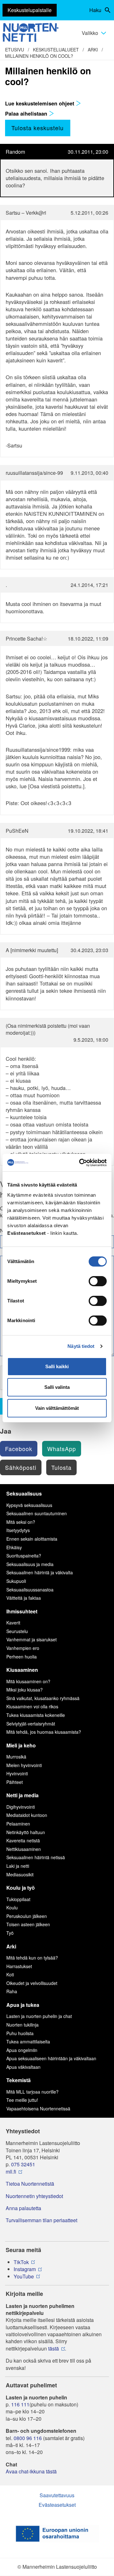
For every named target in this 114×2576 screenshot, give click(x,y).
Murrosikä (16, 1757)
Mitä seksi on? (21, 1522)
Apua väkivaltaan (23, 2067)
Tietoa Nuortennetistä (30, 2184)
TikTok (21, 2262)
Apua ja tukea (23, 2005)
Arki (93, 50)
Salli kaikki (57, 1366)
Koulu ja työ (21, 1888)
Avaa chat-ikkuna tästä (31, 2472)
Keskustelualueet (56, 50)
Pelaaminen (18, 1824)
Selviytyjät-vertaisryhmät (31, 1724)
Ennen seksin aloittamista (32, 1539)
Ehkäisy (14, 1547)
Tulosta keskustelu (38, 128)
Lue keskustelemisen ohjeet (40, 103)
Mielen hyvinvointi (24, 1765)
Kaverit (13, 1623)
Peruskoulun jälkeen (27, 1916)
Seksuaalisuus (24, 1493)
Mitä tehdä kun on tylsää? (32, 1958)
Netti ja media (22, 1795)
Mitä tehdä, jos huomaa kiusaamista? (44, 1732)
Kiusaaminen (22, 1670)
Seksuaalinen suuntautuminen (37, 1513)
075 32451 (23, 2164)
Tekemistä (19, 2080)
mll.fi (11, 2172)
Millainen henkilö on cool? (39, 56)
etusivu (15, 50)
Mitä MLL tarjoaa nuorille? (32, 2092)
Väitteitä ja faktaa (24, 1598)
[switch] (98, 1281)
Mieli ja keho (21, 1745)
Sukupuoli (16, 1581)
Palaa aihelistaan (27, 113)
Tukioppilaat (18, 1899)
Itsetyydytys (18, 1530)
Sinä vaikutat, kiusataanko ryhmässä (43, 1698)
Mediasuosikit (20, 1874)
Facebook (19, 1449)
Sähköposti (21, 1467)
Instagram (25, 2269)
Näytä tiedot (81, 1346)
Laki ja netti (18, 1866)
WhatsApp (62, 1449)
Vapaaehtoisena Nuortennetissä (38, 2109)
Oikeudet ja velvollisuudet (32, 1983)
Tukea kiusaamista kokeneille (36, 1715)
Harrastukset (19, 1966)
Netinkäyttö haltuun (26, 1832)
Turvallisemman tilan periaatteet (41, 2220)
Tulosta (61, 1467)
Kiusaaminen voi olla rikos (32, 1706)
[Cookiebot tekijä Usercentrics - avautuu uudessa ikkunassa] (80, 1163)
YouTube (24, 2277)
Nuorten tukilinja (22, 2025)
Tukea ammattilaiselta (28, 2041)
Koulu (12, 1907)
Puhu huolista (20, 2033)
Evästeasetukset (57, 2505)
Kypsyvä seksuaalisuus (29, 1505)
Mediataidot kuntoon (27, 1815)
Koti (10, 1974)
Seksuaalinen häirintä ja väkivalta (40, 1572)
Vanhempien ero (23, 1648)
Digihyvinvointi (21, 1807)
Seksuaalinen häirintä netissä (36, 1857)
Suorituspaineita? (24, 1556)
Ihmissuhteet (22, 1611)
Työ (10, 1933)
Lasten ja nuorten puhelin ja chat (39, 2016)
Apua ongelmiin (22, 2050)
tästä (54, 2349)
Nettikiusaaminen (24, 1849)
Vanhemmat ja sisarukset (32, 1639)
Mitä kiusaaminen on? (28, 1681)
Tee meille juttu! (22, 2100)
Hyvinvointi (17, 1773)
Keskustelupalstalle (30, 10)
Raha (12, 1991)
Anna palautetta (23, 2208)
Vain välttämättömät (57, 1408)
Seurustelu (17, 1631)
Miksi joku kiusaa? (25, 1690)
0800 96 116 (28, 2438)
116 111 (20, 2404)
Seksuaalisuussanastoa (30, 1590)
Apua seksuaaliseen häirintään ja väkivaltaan (51, 2058)
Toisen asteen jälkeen (28, 1924)
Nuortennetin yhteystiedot (34, 2196)
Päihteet (15, 1782)
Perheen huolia (22, 1657)
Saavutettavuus (57, 2495)
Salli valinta (57, 1387)
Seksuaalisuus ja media (30, 1564)
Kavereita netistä (23, 1840)
